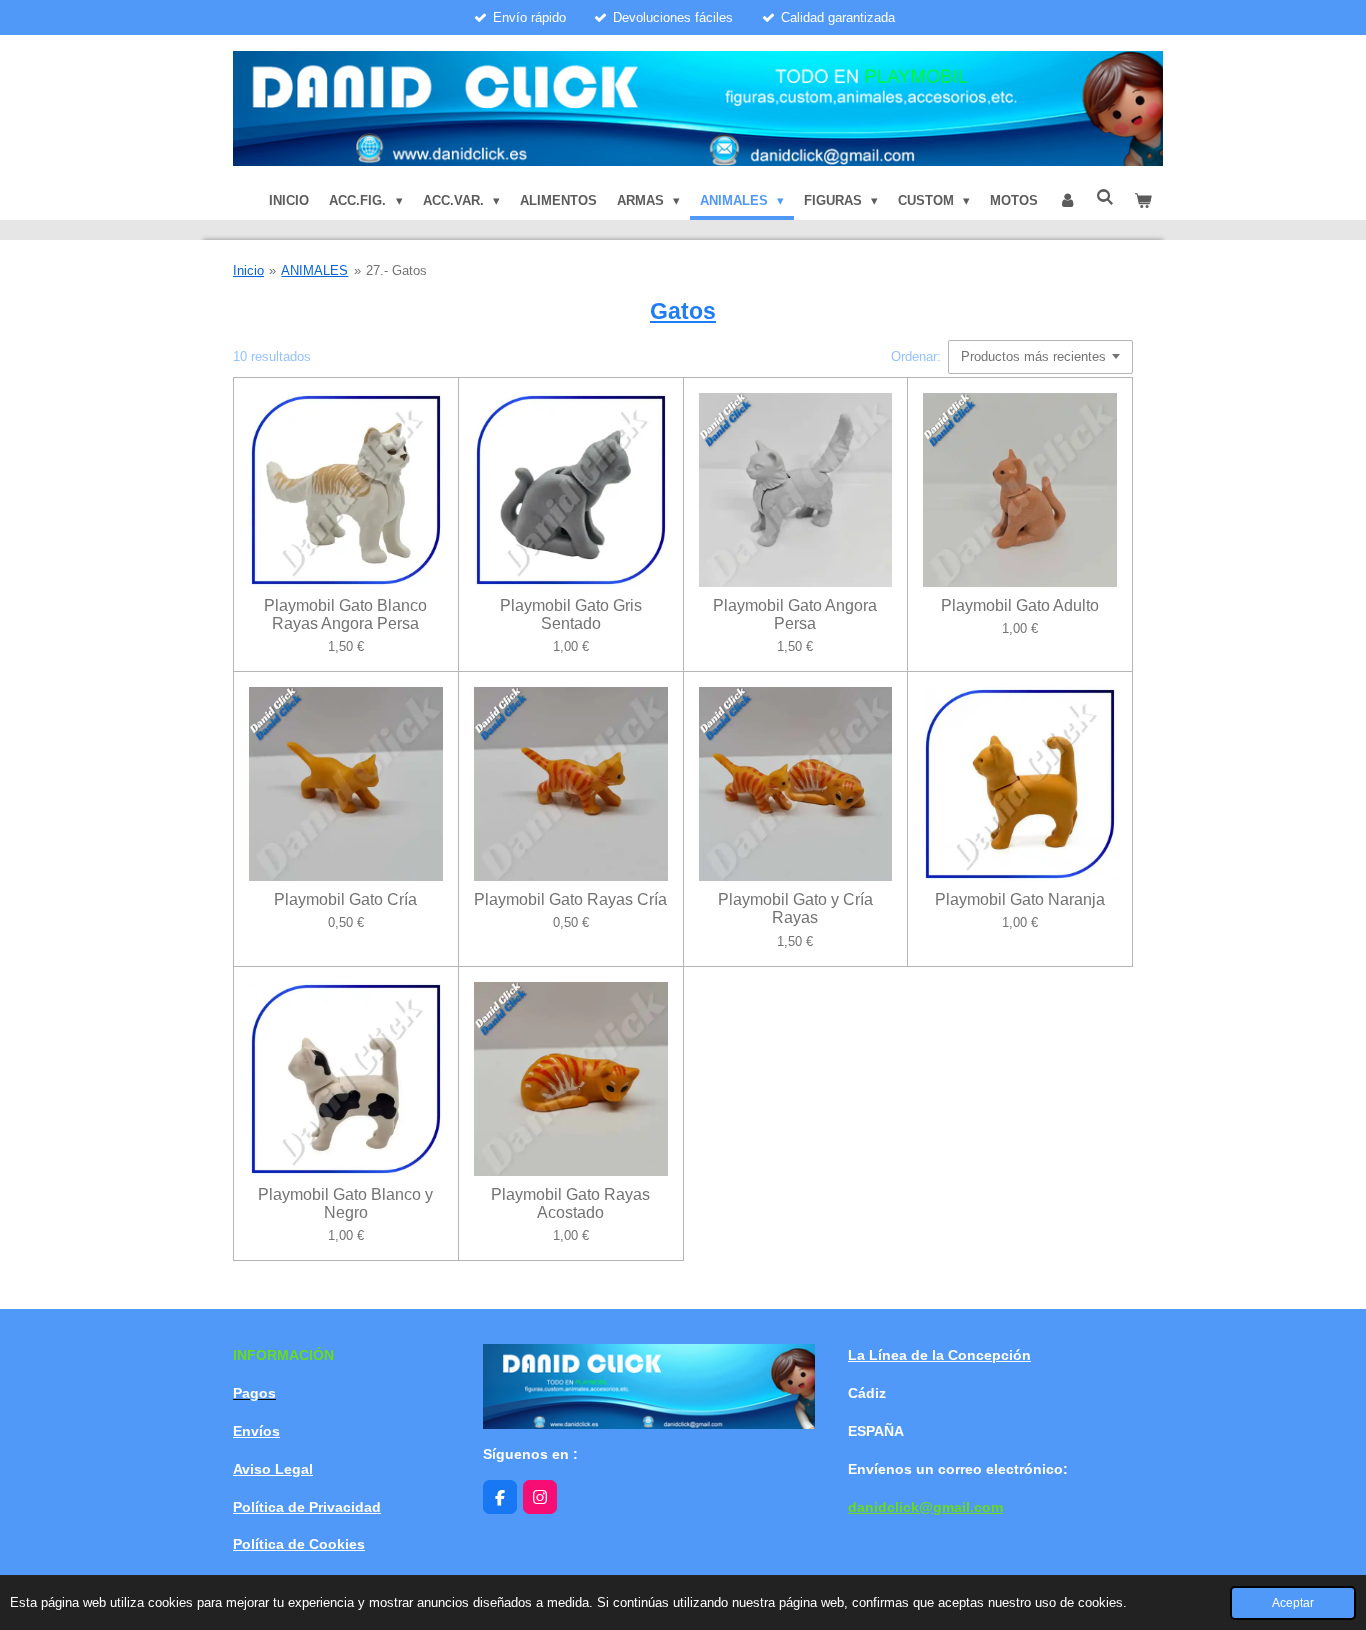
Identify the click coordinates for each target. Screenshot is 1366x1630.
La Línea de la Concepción (939, 1355)
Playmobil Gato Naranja (1020, 899)
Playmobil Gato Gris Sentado (571, 614)
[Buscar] (1106, 197)
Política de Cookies (299, 1544)
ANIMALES (314, 270)
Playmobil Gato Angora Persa (795, 614)
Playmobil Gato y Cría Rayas (795, 908)
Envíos (256, 1431)
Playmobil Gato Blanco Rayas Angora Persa (345, 614)
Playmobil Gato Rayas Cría (570, 899)
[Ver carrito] (1144, 201)
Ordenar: (916, 356)
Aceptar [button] (1293, 1602)
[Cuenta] (1067, 201)
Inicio (248, 270)
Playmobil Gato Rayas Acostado (570, 1203)
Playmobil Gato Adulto (1020, 605)
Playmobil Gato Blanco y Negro (345, 1203)
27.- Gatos (396, 270)
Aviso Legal (273, 1469)
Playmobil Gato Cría (345, 899)
